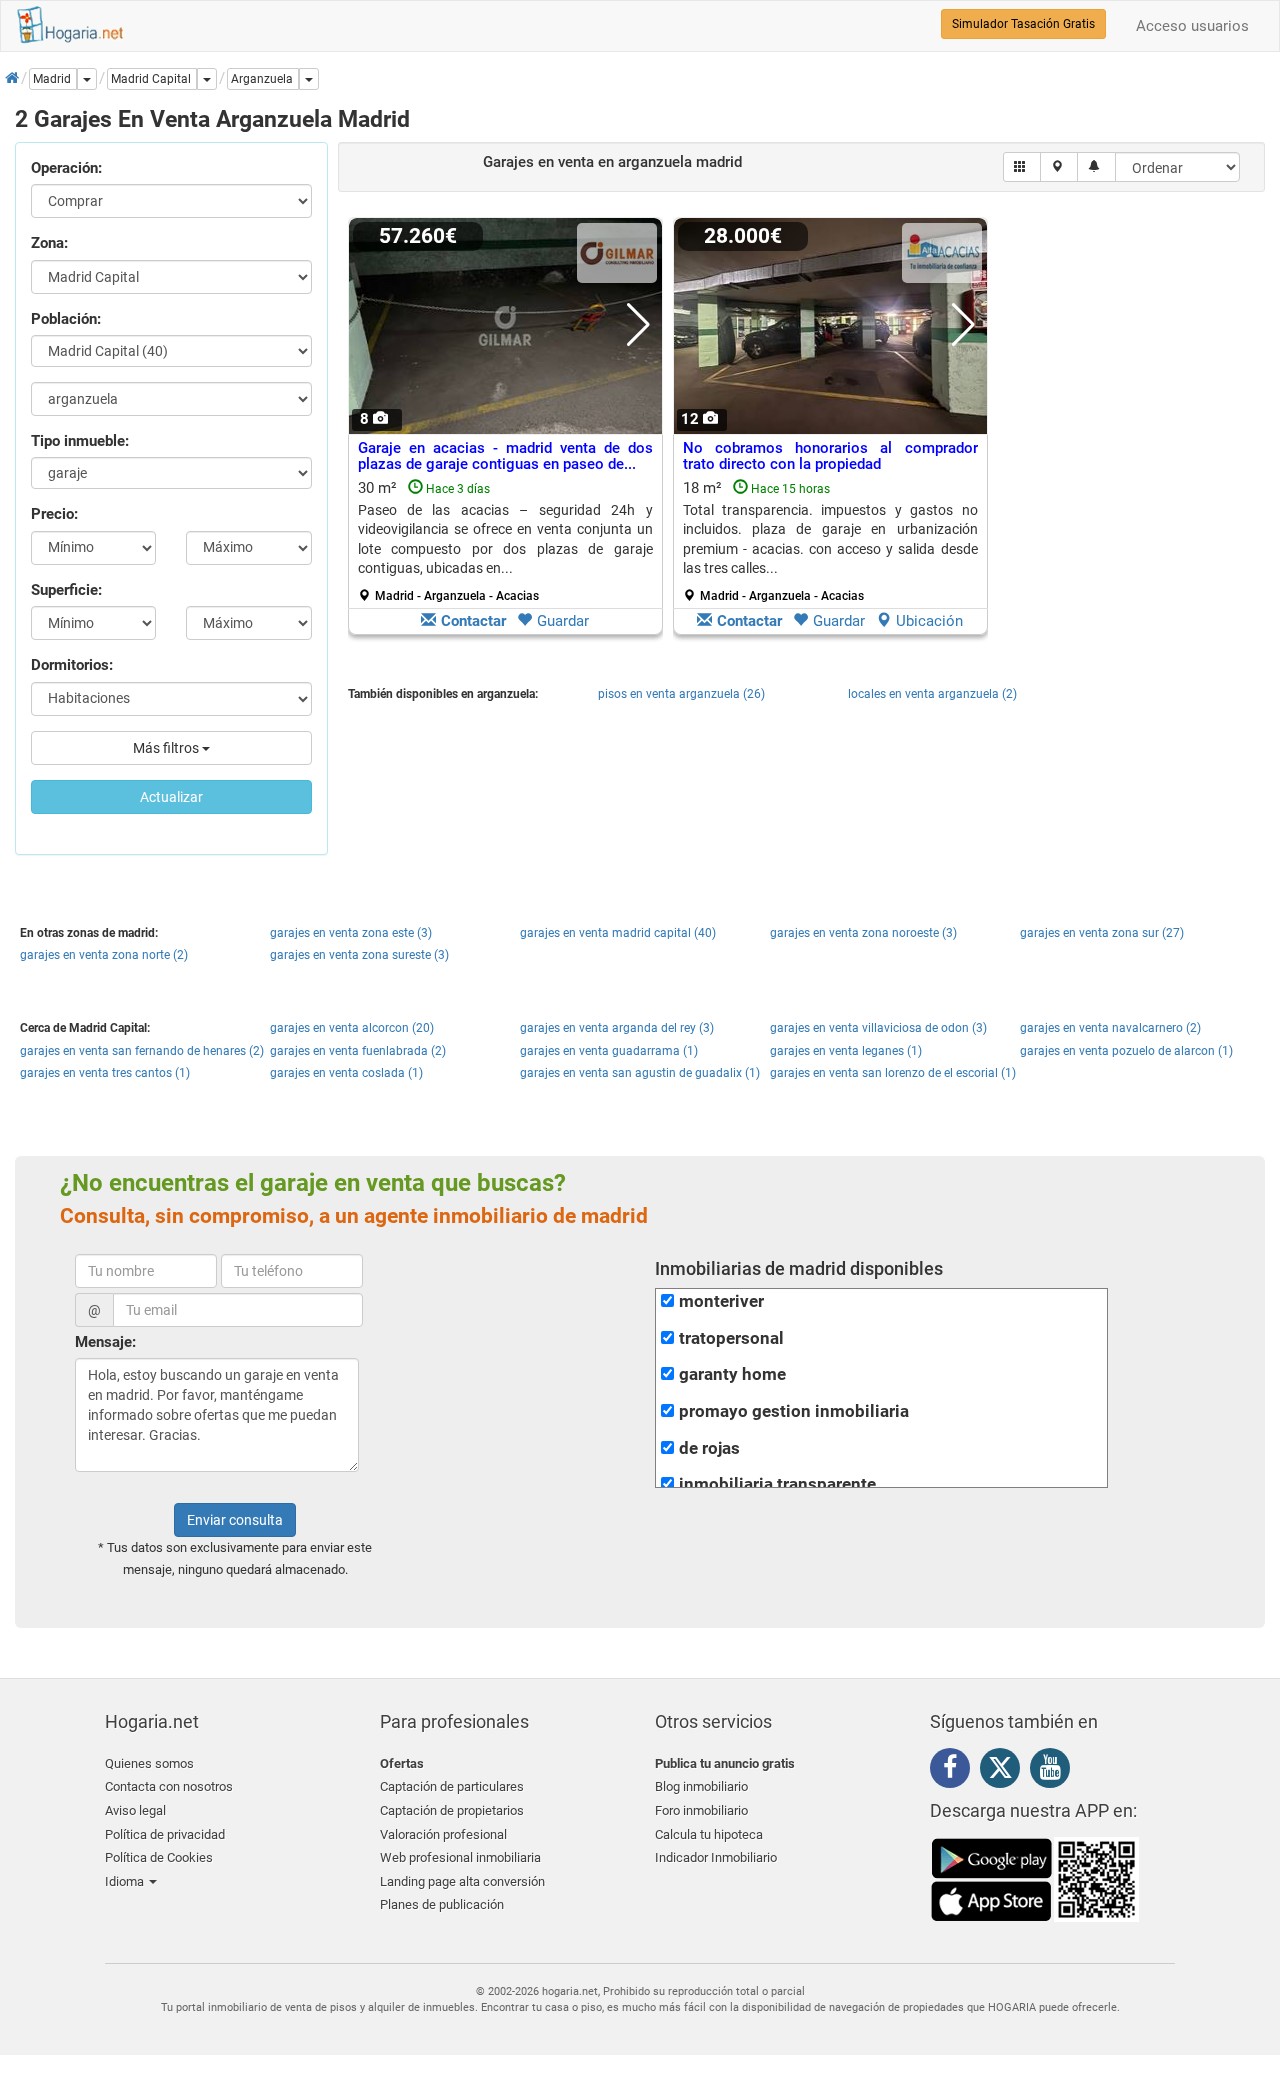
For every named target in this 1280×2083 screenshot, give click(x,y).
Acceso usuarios (1192, 26)
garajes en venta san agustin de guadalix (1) (640, 1073)
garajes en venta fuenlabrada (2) (358, 1051)
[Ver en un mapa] (1059, 167)
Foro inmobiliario (701, 1810)
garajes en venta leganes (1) (846, 1051)
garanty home (732, 1374)
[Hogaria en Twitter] (1005, 1772)
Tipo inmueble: (80, 441)
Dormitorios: (72, 665)
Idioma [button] (126, 1881)
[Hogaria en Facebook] (955, 1771)
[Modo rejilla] (1022, 167)
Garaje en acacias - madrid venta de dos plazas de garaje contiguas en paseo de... (505, 456)
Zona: (49, 243)
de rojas (709, 1448)
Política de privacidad (165, 1834)
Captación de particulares (452, 1786)
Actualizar (171, 797)
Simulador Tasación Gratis (1023, 24)
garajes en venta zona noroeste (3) (863, 933)
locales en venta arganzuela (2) (932, 694)
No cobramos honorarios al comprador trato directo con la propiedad (830, 456)
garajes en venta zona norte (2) (104, 955)
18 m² (830, 541)
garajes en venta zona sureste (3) (359, 955)
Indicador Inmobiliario (716, 1857)
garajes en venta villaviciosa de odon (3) (878, 1028)
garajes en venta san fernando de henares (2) (142, 1051)
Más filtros (167, 748)
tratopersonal (731, 1338)
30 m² (505, 541)
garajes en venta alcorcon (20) (352, 1028)
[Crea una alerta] (1096, 167)
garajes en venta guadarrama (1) (609, 1051)
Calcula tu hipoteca (709, 1834)
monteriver (721, 1301)
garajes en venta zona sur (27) (1102, 933)
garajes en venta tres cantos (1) (105, 1073)
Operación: (66, 168)
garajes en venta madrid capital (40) (618, 933)
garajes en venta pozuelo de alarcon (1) (1126, 1051)
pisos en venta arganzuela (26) (681, 694)
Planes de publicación (442, 1904)
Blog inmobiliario (701, 1786)
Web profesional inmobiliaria (460, 1857)
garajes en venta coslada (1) (346, 1073)
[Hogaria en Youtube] (1055, 1771)
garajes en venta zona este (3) (351, 933)
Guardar (563, 621)
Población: (66, 319)
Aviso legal (135, 1810)
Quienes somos (149, 1763)
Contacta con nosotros (169, 1786)
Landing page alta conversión (462, 1881)
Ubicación (929, 621)
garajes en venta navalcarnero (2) (1110, 1028)
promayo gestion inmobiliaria (794, 1411)
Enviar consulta (235, 1520)
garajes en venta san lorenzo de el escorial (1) (893, 1073)
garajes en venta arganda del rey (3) (617, 1028)
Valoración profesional (443, 1834)
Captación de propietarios (452, 1810)
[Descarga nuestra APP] (1035, 1878)
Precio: (54, 514)
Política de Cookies (159, 1857)
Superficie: (66, 590)
